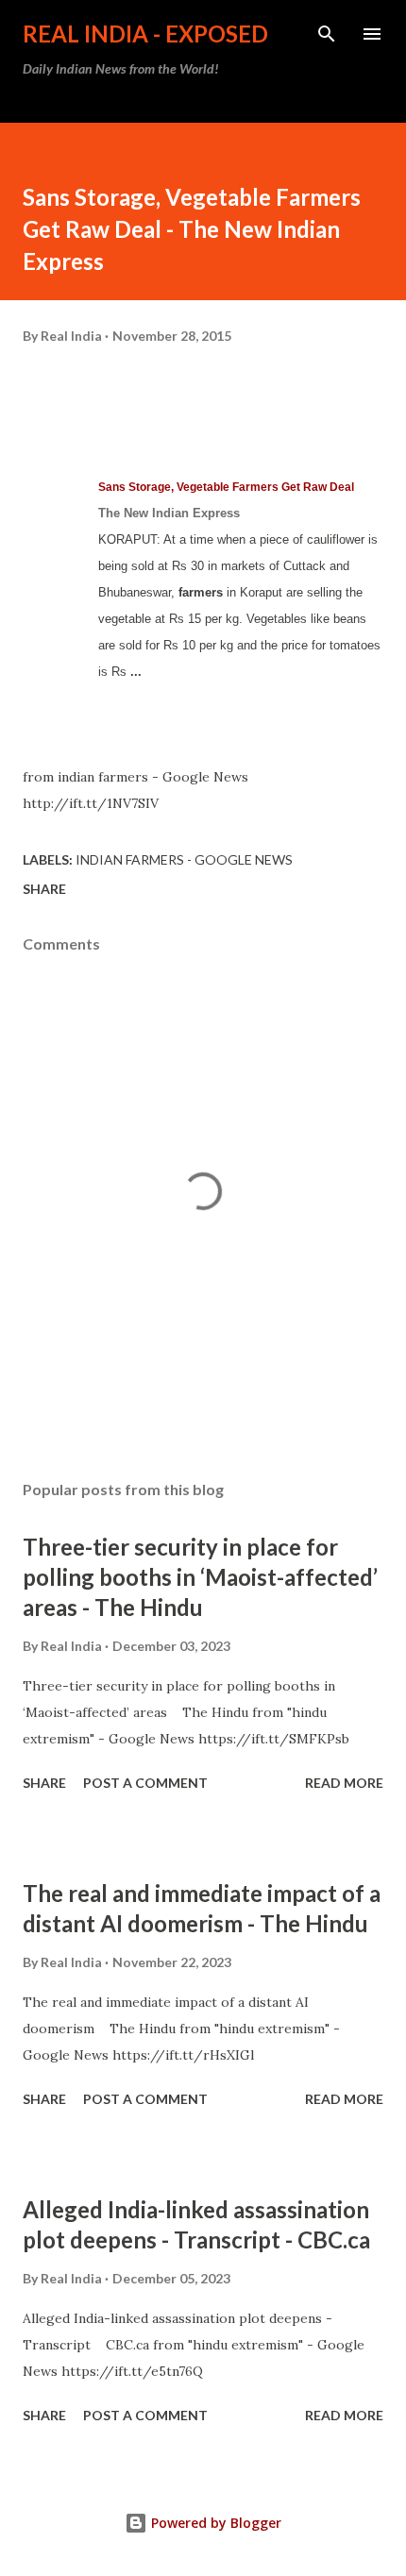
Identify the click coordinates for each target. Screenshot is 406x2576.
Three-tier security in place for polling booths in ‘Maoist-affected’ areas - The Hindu (200, 1577)
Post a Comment (145, 1783)
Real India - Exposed (145, 34)
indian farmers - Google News (184, 859)
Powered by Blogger (214, 2523)
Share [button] (44, 889)
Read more (344, 1783)
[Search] (327, 34)
